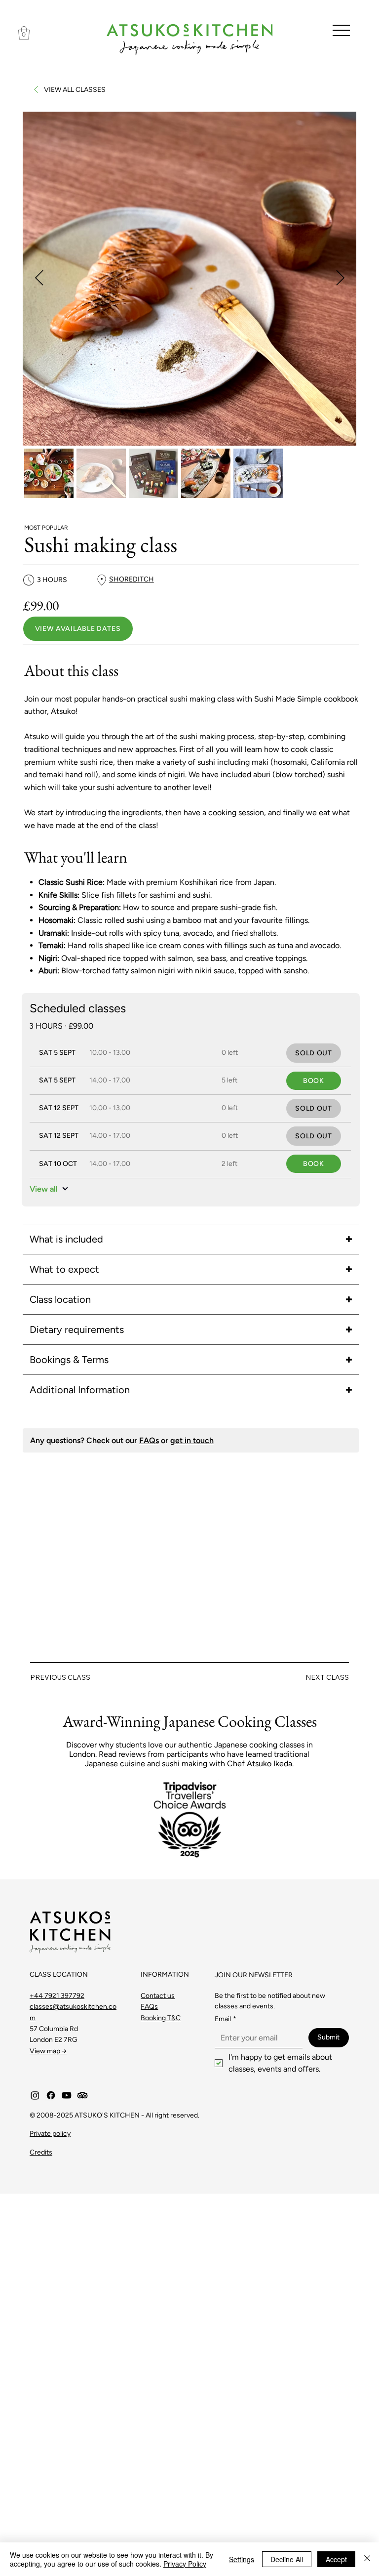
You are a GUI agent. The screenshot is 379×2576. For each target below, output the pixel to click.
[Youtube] (67, 2095)
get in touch (192, 1440)
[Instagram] (35, 2095)
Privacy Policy (185, 2564)
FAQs (149, 1440)
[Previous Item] (39, 279)
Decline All (287, 2559)
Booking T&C (161, 2018)
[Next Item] (340, 279)
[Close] (367, 2559)
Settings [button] (242, 2559)
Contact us (158, 1996)
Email (226, 2019)
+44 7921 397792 (57, 1996)
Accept (336, 2559)
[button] (24, 33)
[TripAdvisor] (82, 2095)
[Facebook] (51, 2095)
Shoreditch (132, 579)
